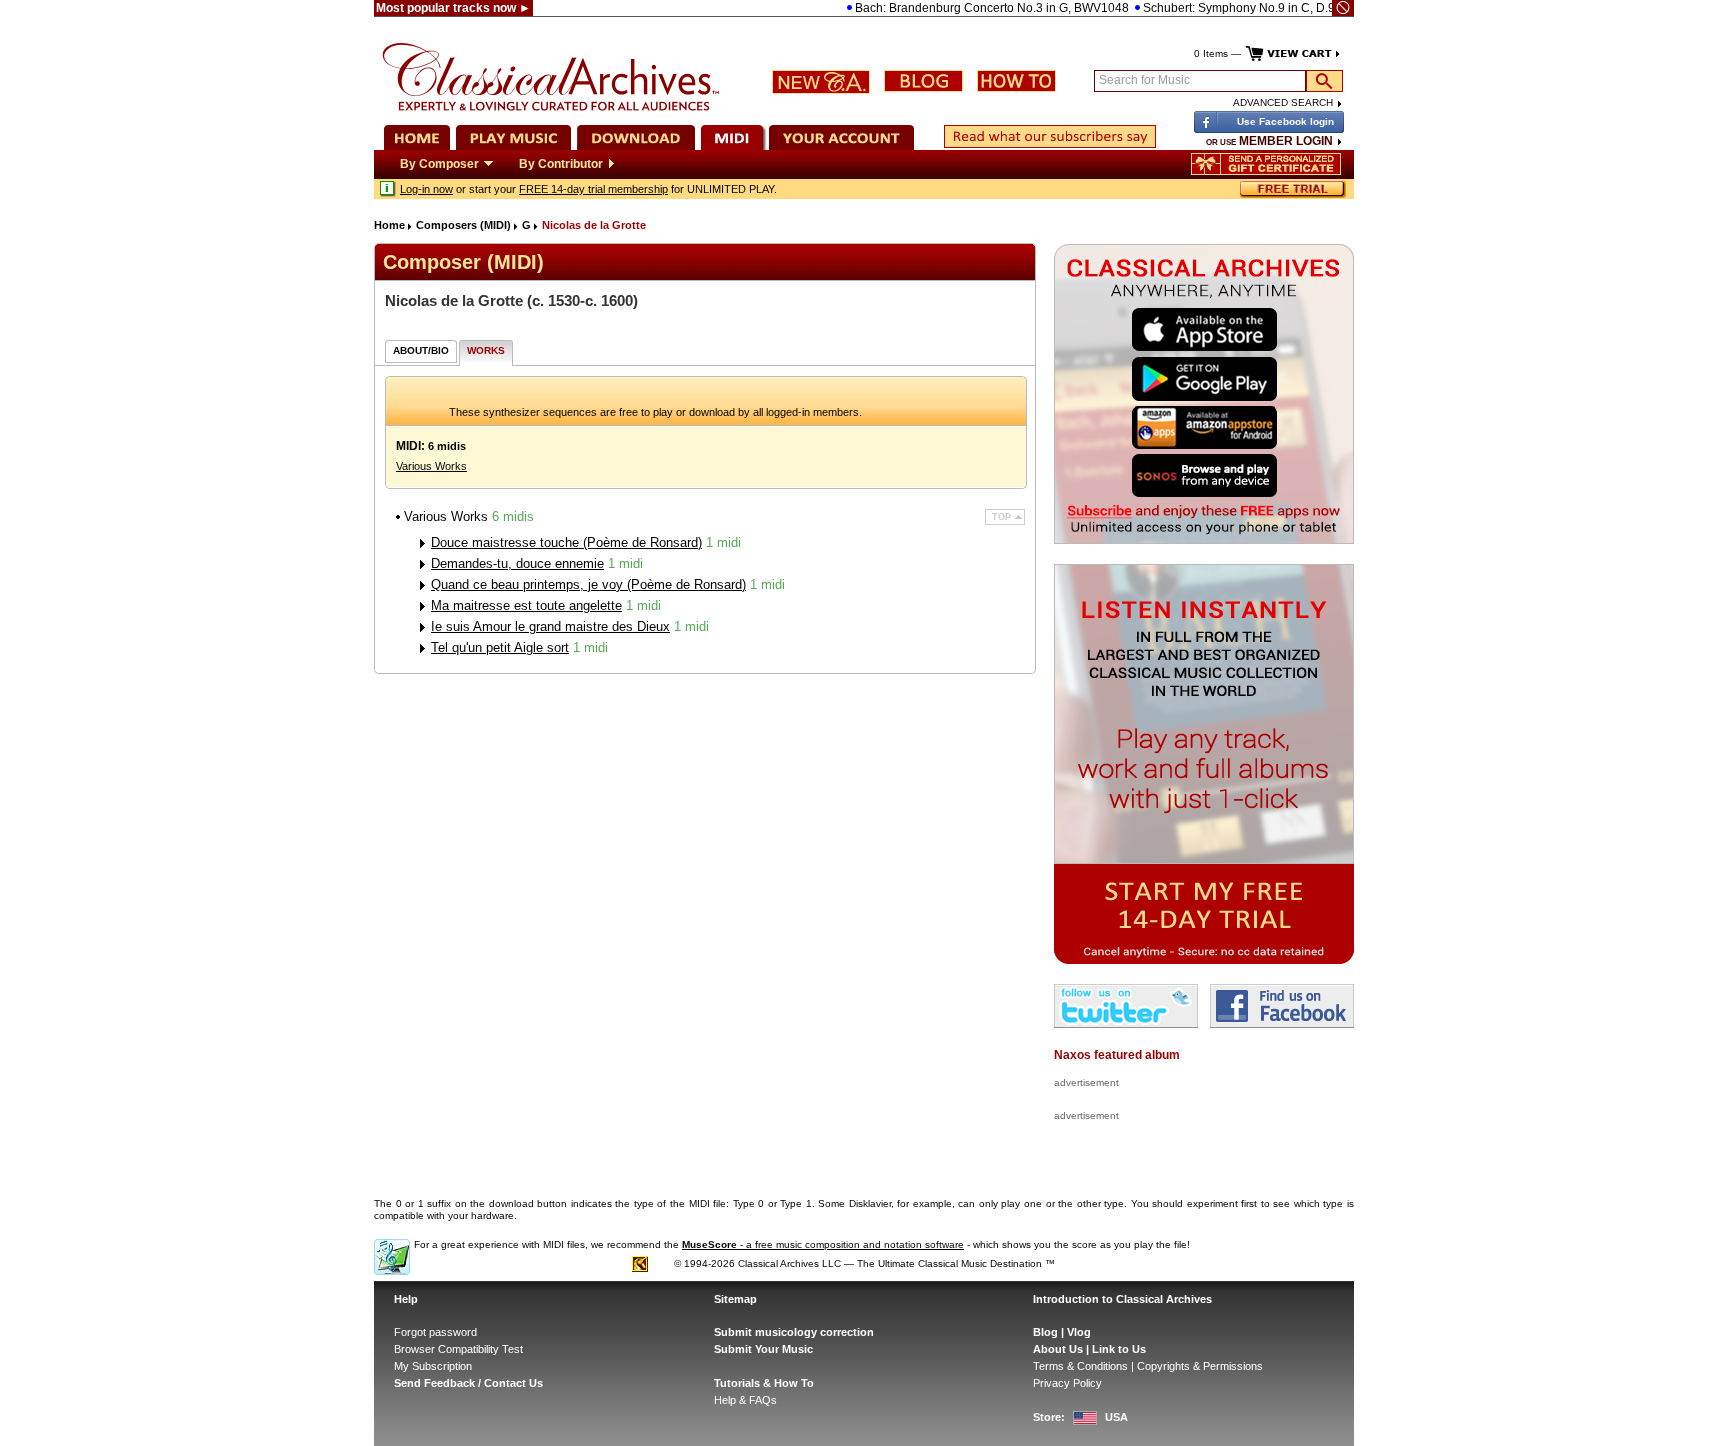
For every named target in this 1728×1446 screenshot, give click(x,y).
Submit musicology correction (794, 1332)
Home (389, 225)
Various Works (431, 466)
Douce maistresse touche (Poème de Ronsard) (566, 542)
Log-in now (426, 189)
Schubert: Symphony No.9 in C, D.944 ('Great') (1240, 8)
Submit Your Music (763, 1349)
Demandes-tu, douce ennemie (517, 563)
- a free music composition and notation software (823, 1244)
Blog (1045, 1332)
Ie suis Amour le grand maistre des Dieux (550, 626)
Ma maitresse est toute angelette (526, 605)
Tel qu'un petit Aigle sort (500, 647)
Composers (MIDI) (463, 225)
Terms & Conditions (1080, 1366)
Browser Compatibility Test (458, 1349)
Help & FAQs (745, 1400)
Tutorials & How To (764, 1383)
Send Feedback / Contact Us (468, 1383)
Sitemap (735, 1299)
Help (406, 1299)
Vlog (1079, 1332)
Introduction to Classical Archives (1122, 1299)
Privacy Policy (1067, 1383)
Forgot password (435, 1332)
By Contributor (561, 164)
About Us (1058, 1349)
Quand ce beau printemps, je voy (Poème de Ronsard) (588, 584)
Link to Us (1119, 1349)
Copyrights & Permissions (1200, 1366)
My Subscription (433, 1366)
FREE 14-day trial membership (593, 189)
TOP (1001, 517)
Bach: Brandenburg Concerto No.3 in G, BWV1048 (963, 8)
